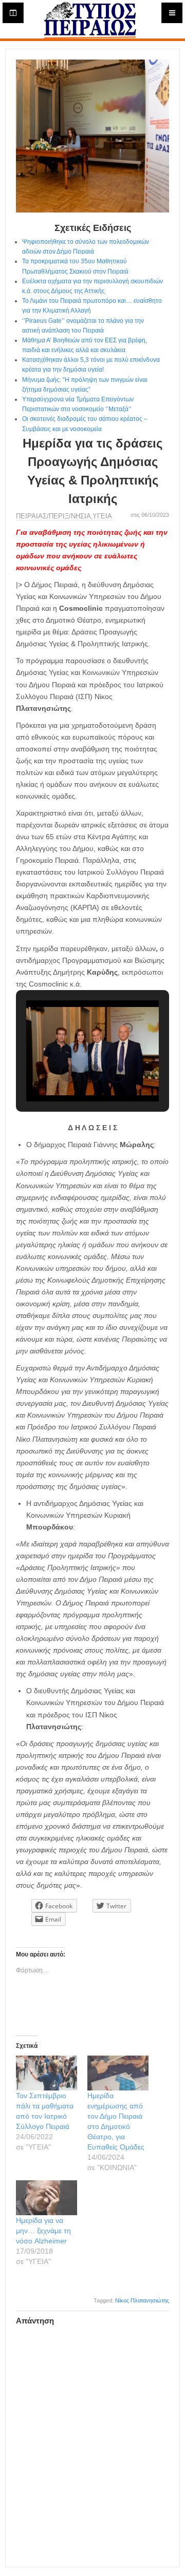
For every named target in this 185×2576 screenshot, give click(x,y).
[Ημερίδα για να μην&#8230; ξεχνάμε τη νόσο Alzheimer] (47, 2198)
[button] (69, 1073)
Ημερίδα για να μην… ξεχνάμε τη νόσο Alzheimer (43, 2231)
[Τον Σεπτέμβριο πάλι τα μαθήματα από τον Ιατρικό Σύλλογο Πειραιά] (47, 2073)
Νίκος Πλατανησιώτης (142, 2300)
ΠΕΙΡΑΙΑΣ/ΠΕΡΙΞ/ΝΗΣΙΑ (53, 516)
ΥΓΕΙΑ (102, 516)
